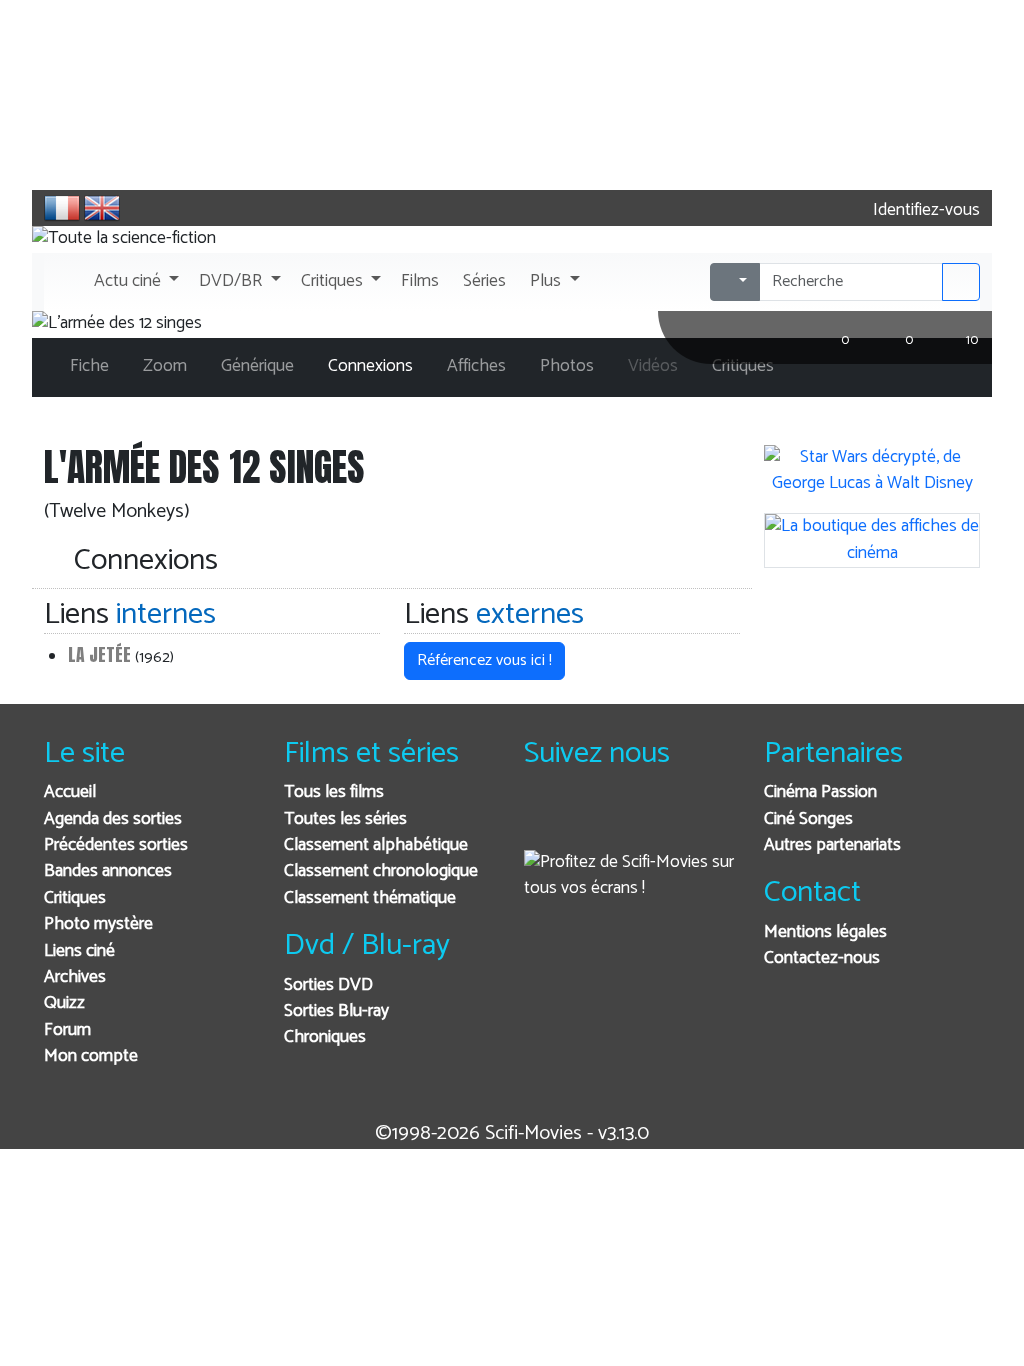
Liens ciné (79, 951)
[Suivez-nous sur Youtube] (642, 819)
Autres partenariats (832, 845)
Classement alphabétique (376, 845)
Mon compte (91, 1056)
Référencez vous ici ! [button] (484, 660)
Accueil (70, 792)
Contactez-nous (822, 958)
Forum (67, 1030)
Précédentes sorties (116, 845)
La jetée (99, 654)
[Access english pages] (102, 208)
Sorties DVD (328, 985)
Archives (75, 977)
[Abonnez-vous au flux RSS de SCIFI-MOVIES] (691, 819)
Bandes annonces (108, 871)
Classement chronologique (381, 871)
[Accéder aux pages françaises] (62, 208)
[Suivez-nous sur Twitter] (593, 819)
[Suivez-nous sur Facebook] (544, 819)
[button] (134, 282)
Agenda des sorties (113, 819)
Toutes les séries (345, 819)
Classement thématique (370, 898)
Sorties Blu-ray (336, 1011)
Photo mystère (98, 924)
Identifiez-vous (924, 210)
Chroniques (325, 1037)
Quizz (64, 1003)
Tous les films (334, 792)
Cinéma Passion (820, 792)
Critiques (75, 898)
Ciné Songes (808, 819)
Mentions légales (825, 932)
